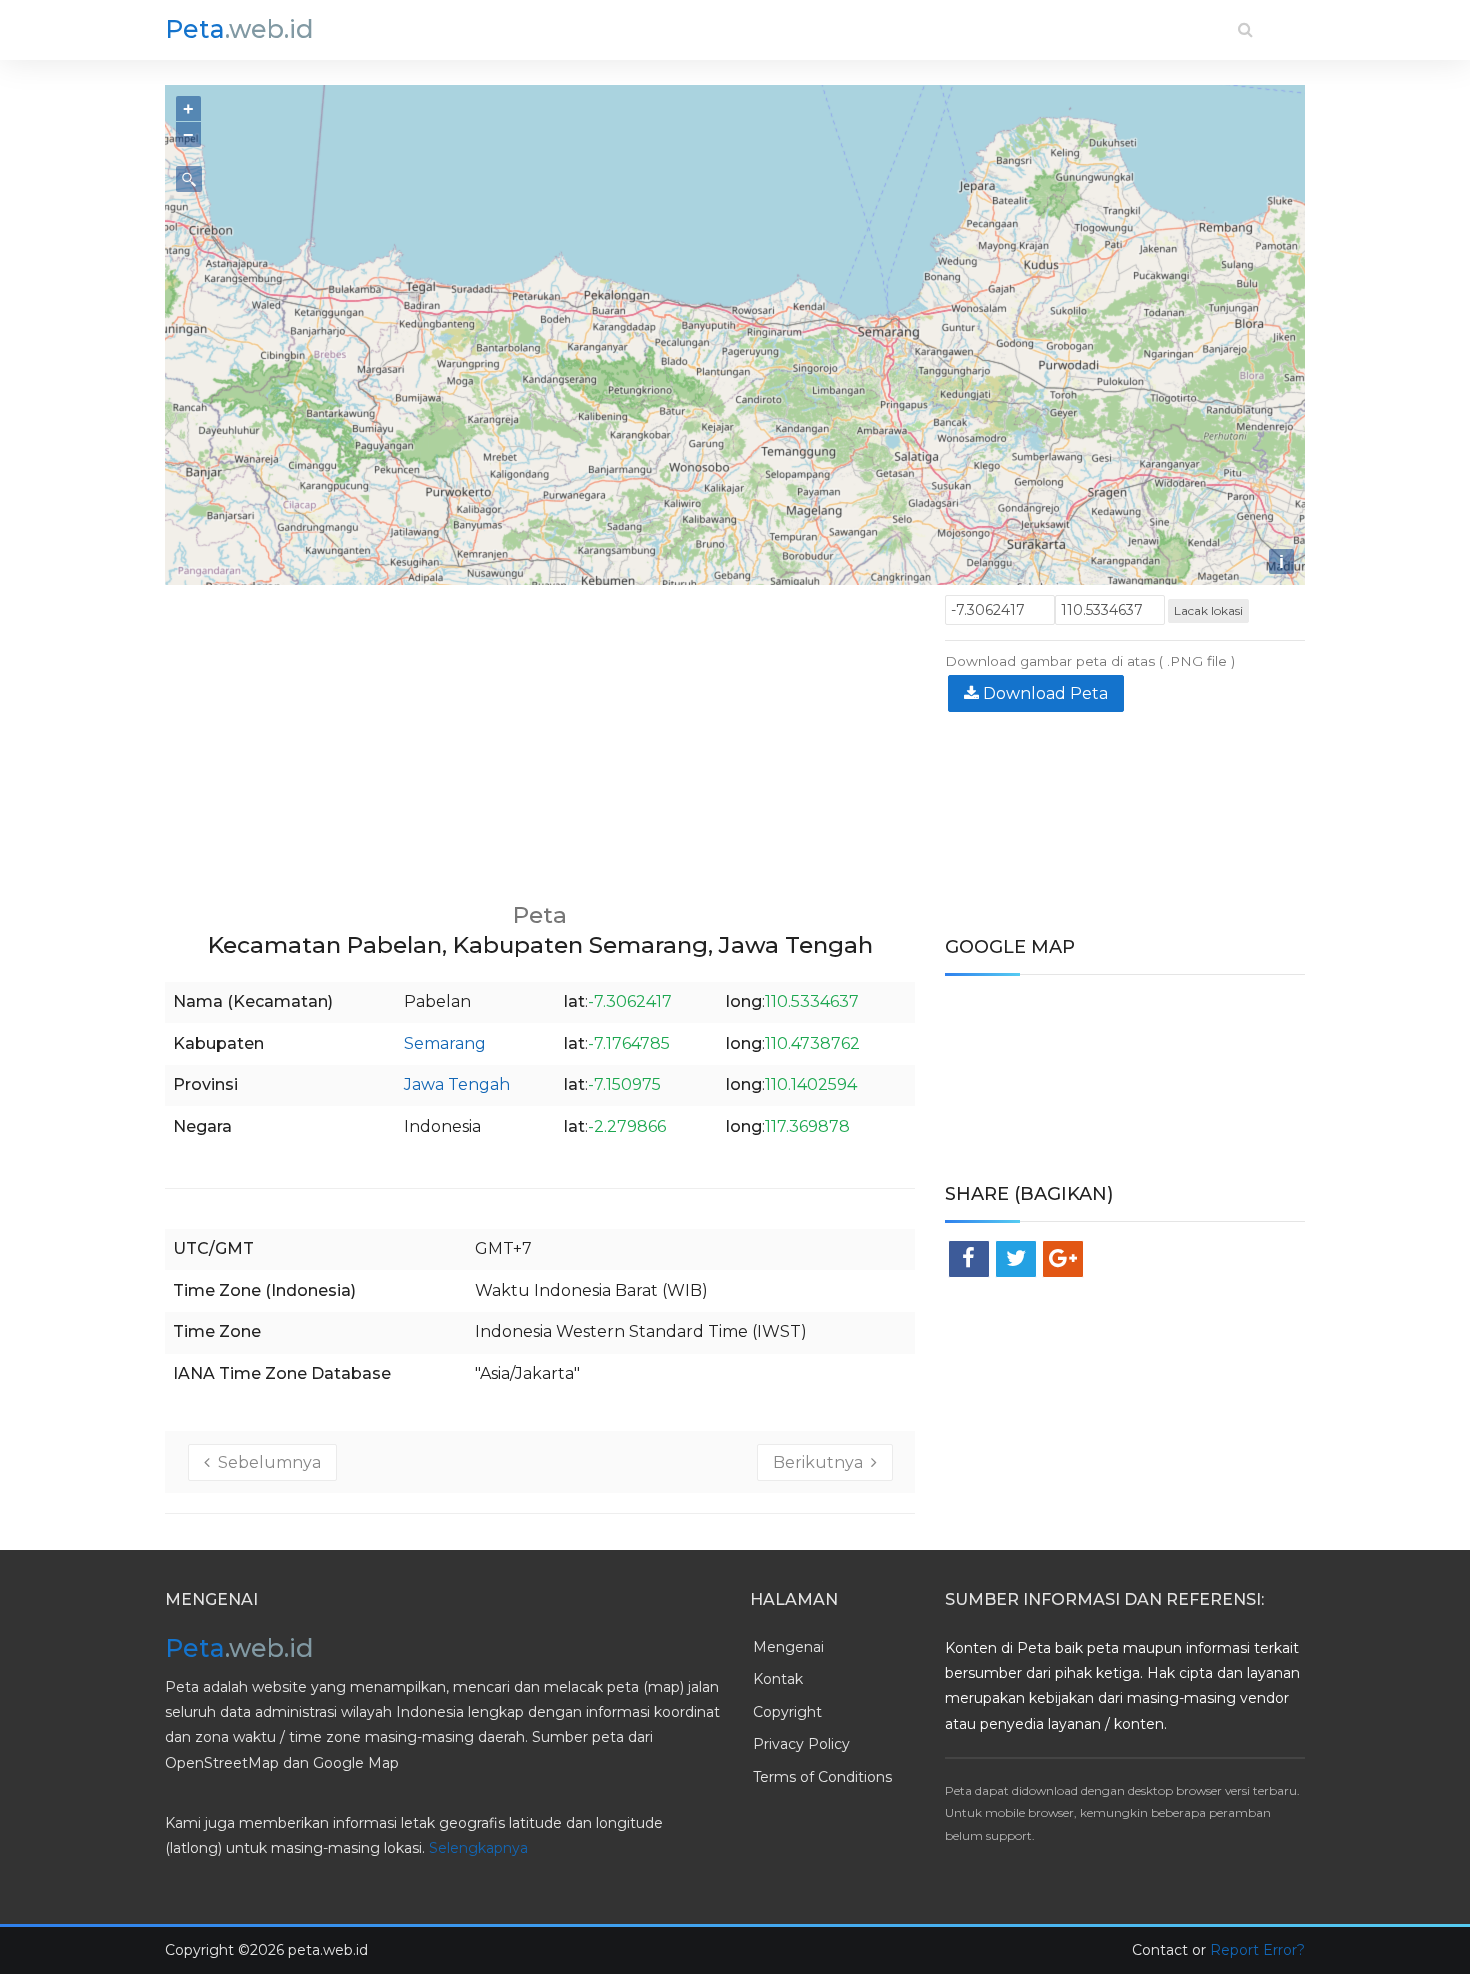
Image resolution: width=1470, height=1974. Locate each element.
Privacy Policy (801, 1744)
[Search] (1245, 29)
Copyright (787, 1712)
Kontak (778, 1679)
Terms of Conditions (822, 1777)
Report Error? (1257, 1950)
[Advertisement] (540, 735)
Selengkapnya (478, 1848)
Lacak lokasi (1208, 610)
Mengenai (788, 1647)
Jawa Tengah (457, 1084)
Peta (239, 29)
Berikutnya (822, 1462)
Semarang (445, 1043)
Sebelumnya (265, 1462)
